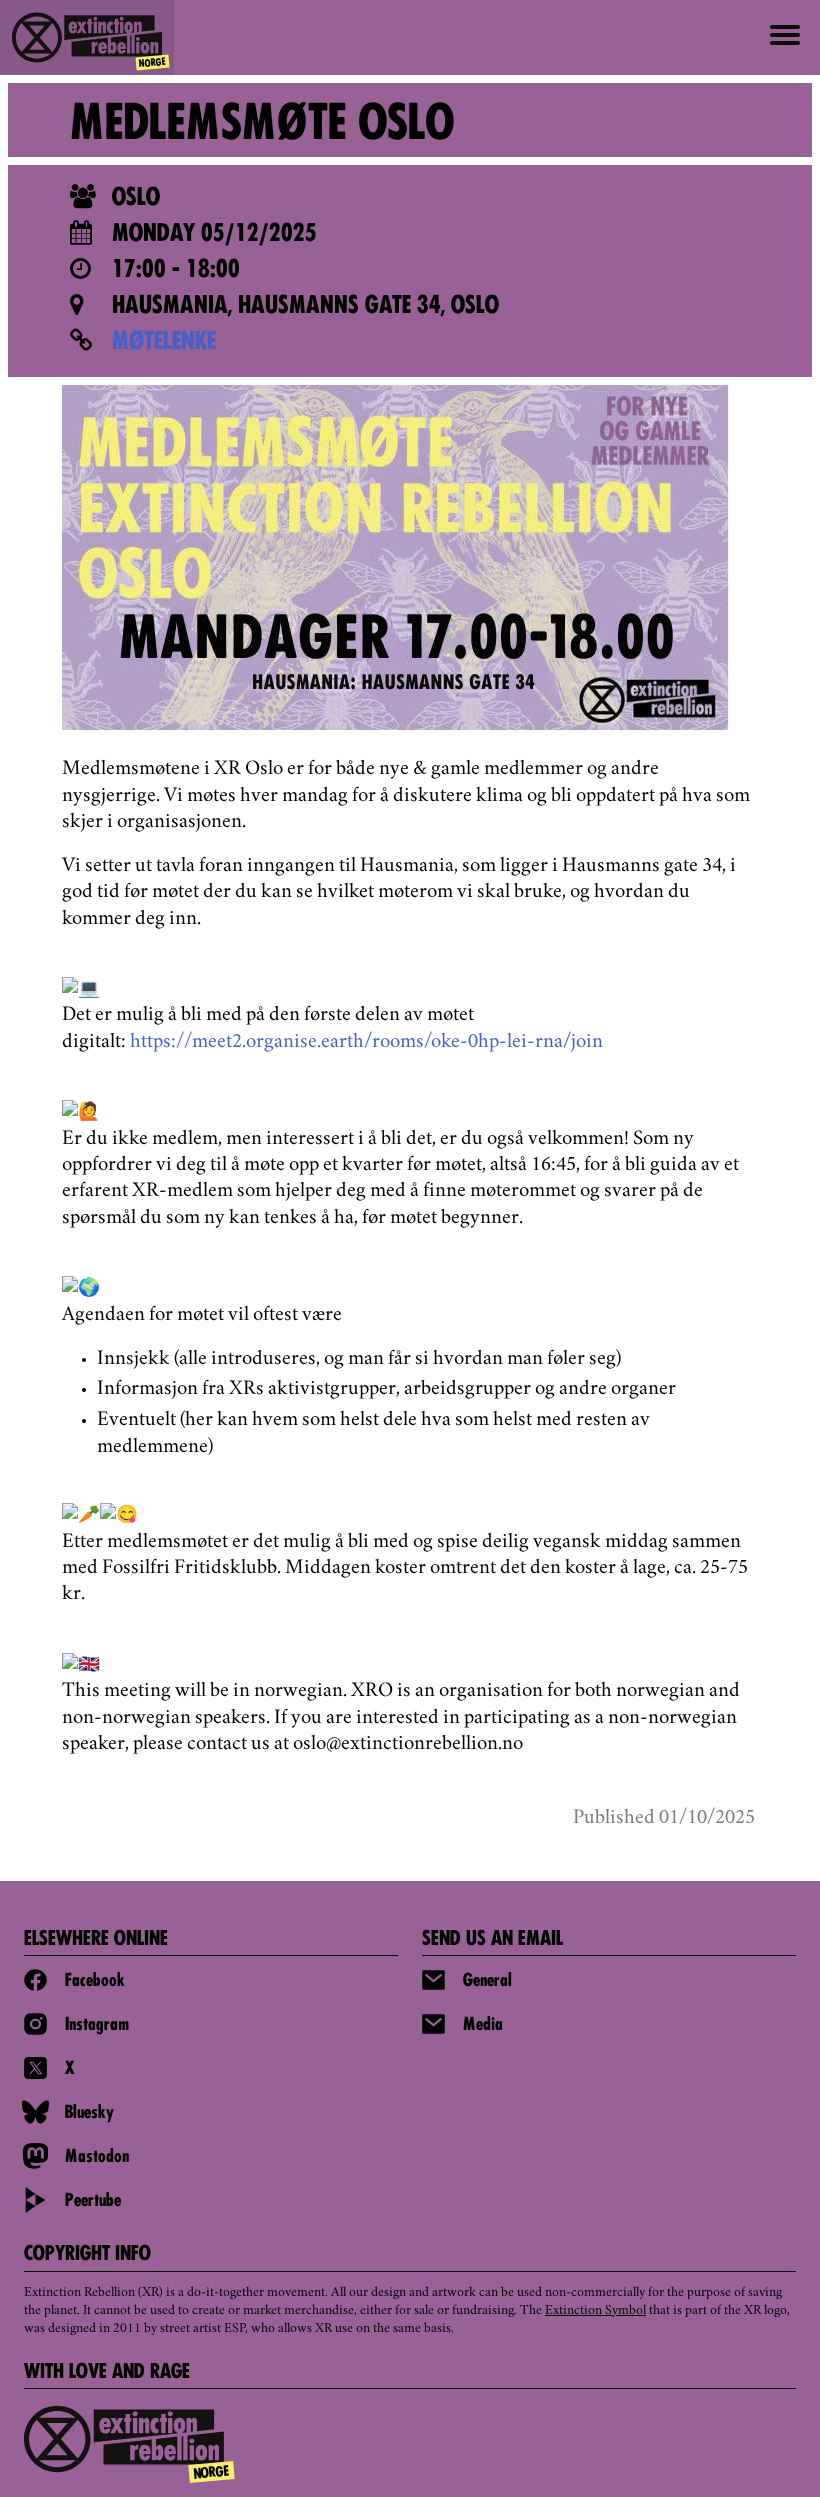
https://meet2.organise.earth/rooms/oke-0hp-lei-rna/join (366, 1043)
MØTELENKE (164, 343)
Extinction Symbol (595, 2311)
